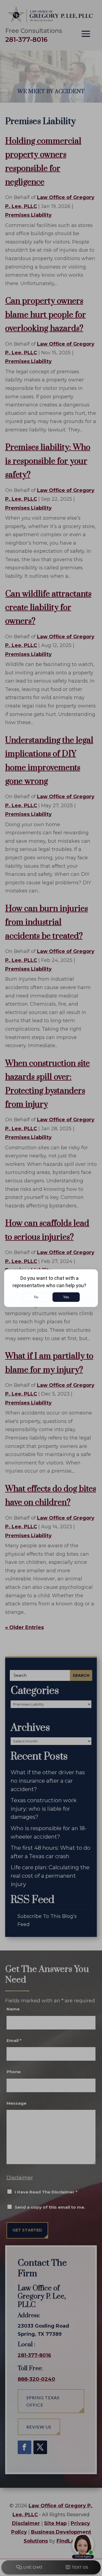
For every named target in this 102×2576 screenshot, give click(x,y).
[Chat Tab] (51, 1288)
